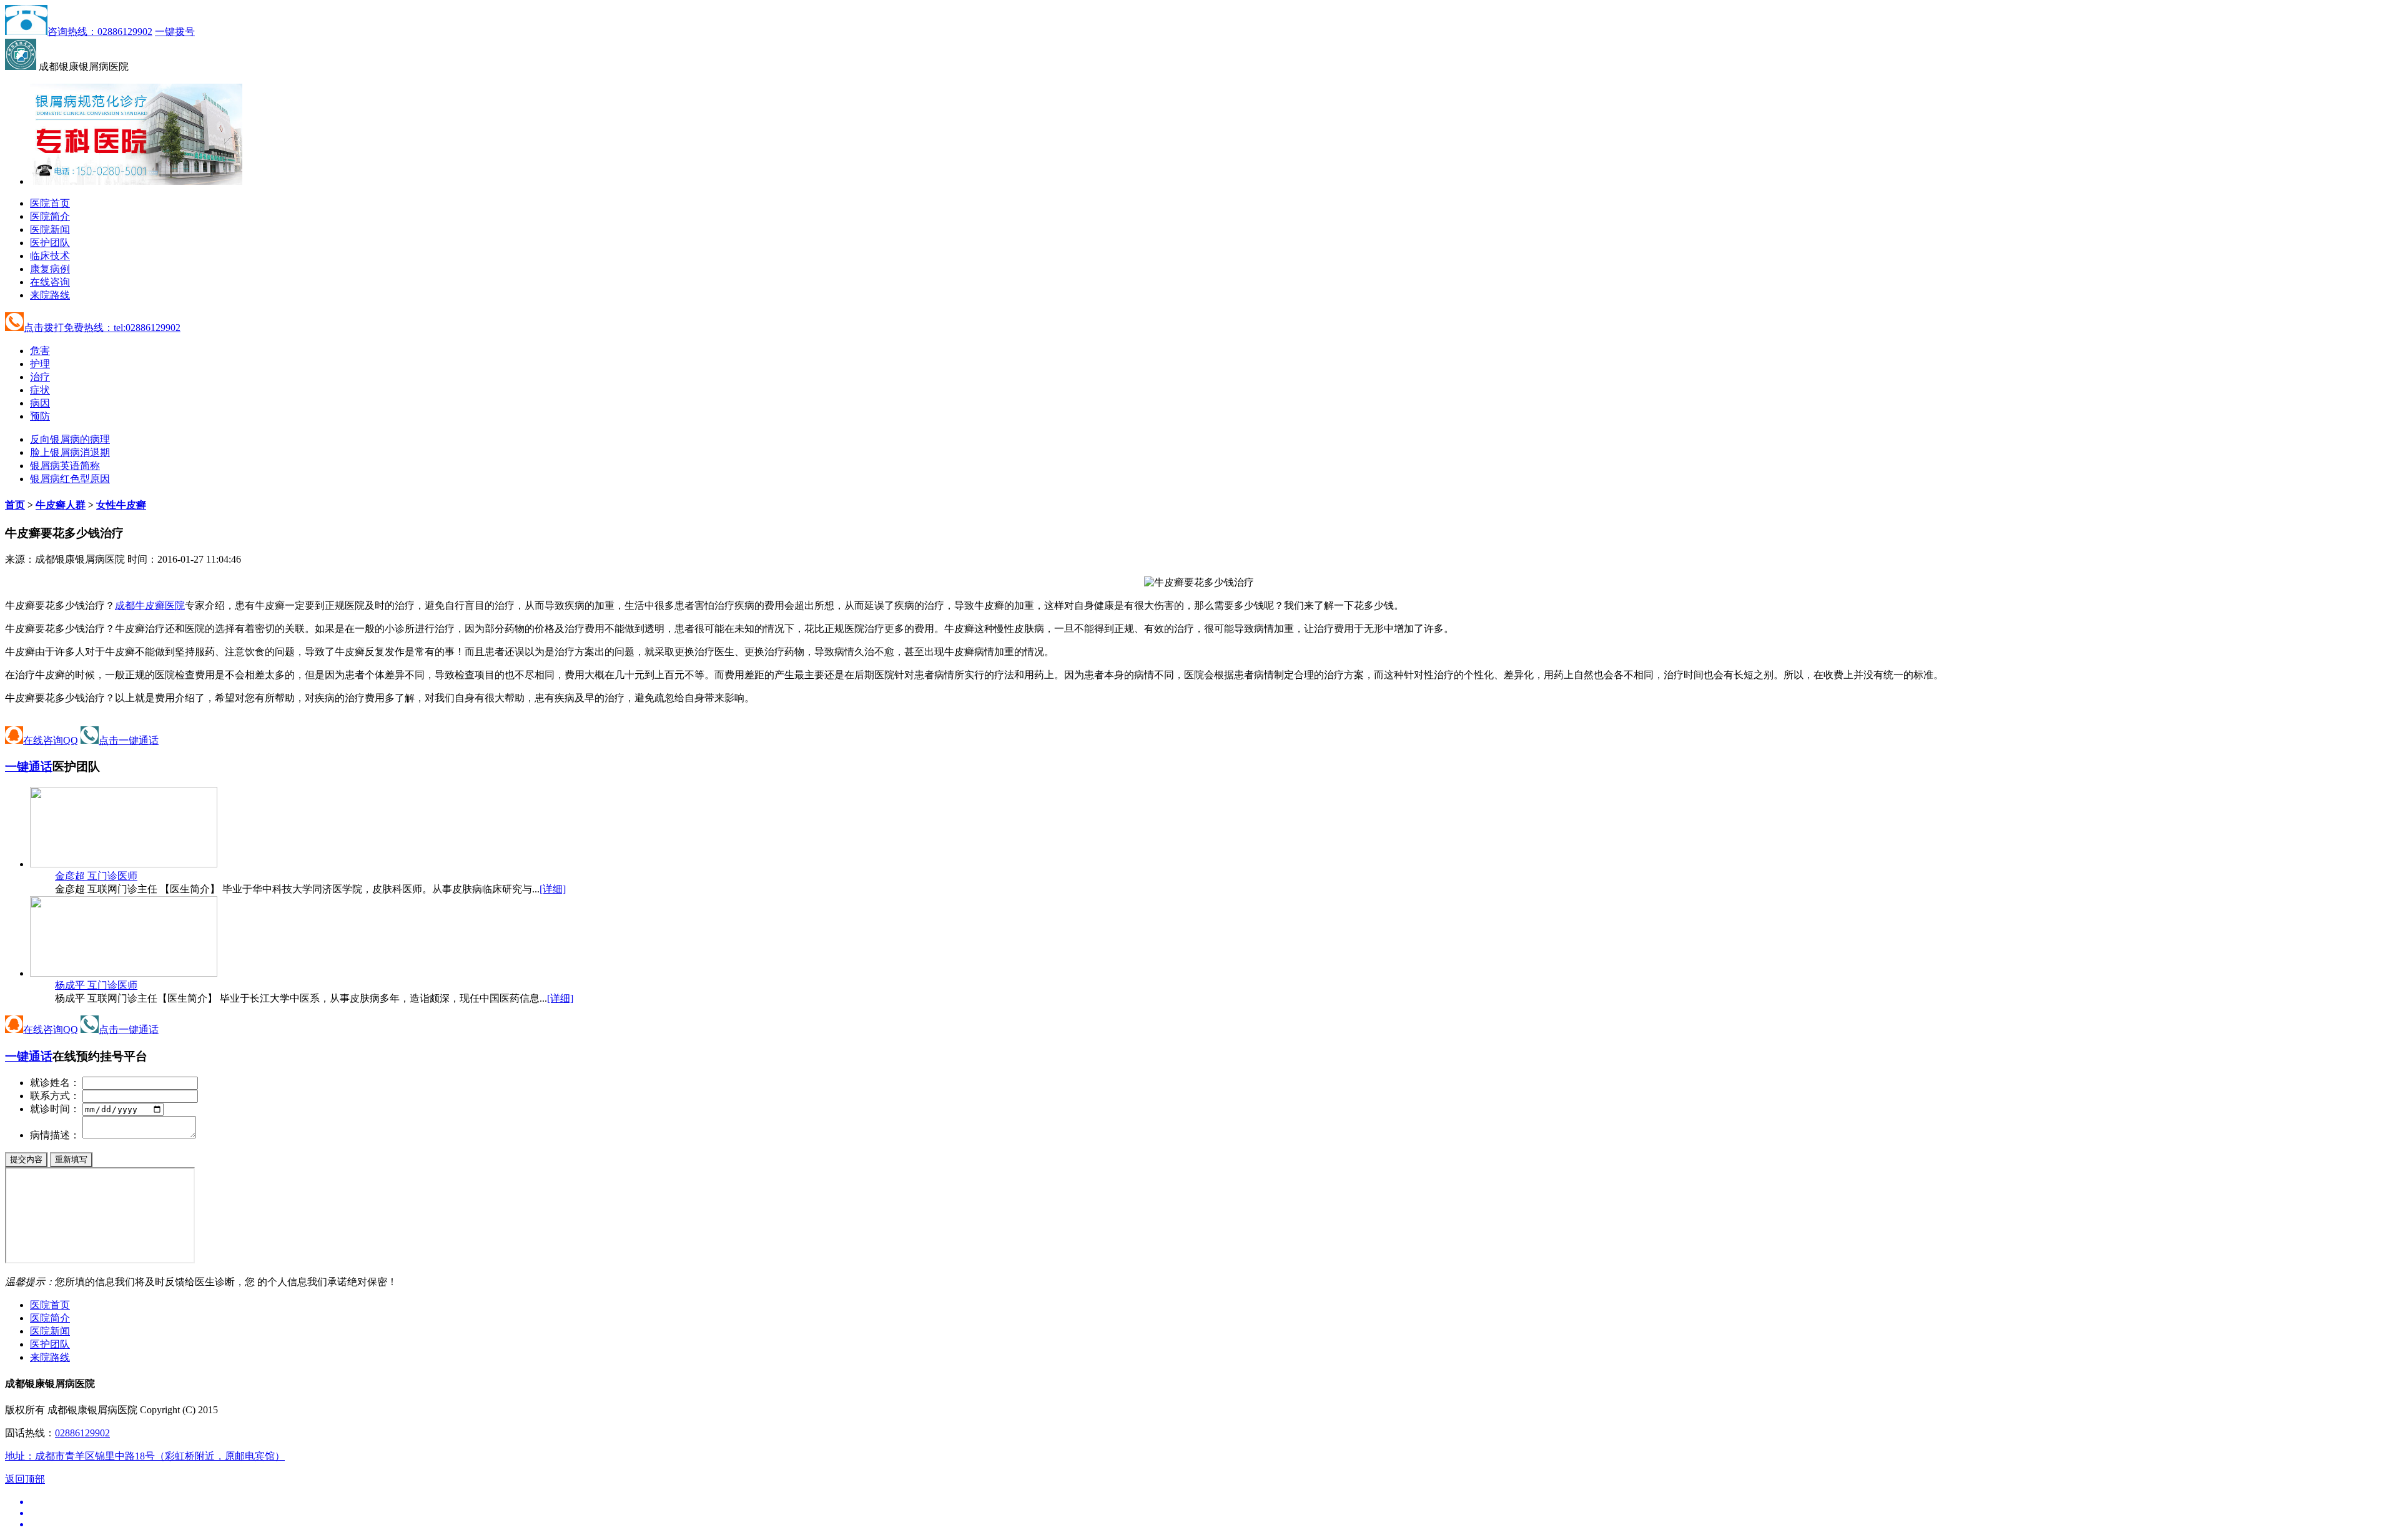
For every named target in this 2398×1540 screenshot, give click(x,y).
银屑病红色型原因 (70, 479)
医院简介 (50, 216)
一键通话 (29, 767)
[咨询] (1199, 582)
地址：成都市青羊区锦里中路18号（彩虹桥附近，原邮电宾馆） (145, 1456)
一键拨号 (175, 32)
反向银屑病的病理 (70, 439)
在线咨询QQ (51, 740)
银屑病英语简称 (65, 466)
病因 (40, 403)
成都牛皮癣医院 (150, 605)
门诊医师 (96, 876)
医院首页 (50, 203)
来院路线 (50, 295)
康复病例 (50, 269)
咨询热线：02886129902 (100, 32)
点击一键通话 (129, 740)
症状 (40, 390)
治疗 (40, 377)
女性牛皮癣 (121, 505)
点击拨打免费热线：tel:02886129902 (102, 328)
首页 (15, 505)
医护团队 (50, 243)
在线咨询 (50, 282)
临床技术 (50, 256)
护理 (40, 364)
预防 (40, 416)
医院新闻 (50, 230)
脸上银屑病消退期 (70, 452)
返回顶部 (25, 1479)
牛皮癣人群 (61, 505)
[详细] (553, 889)
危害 (40, 351)
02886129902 (82, 1433)
